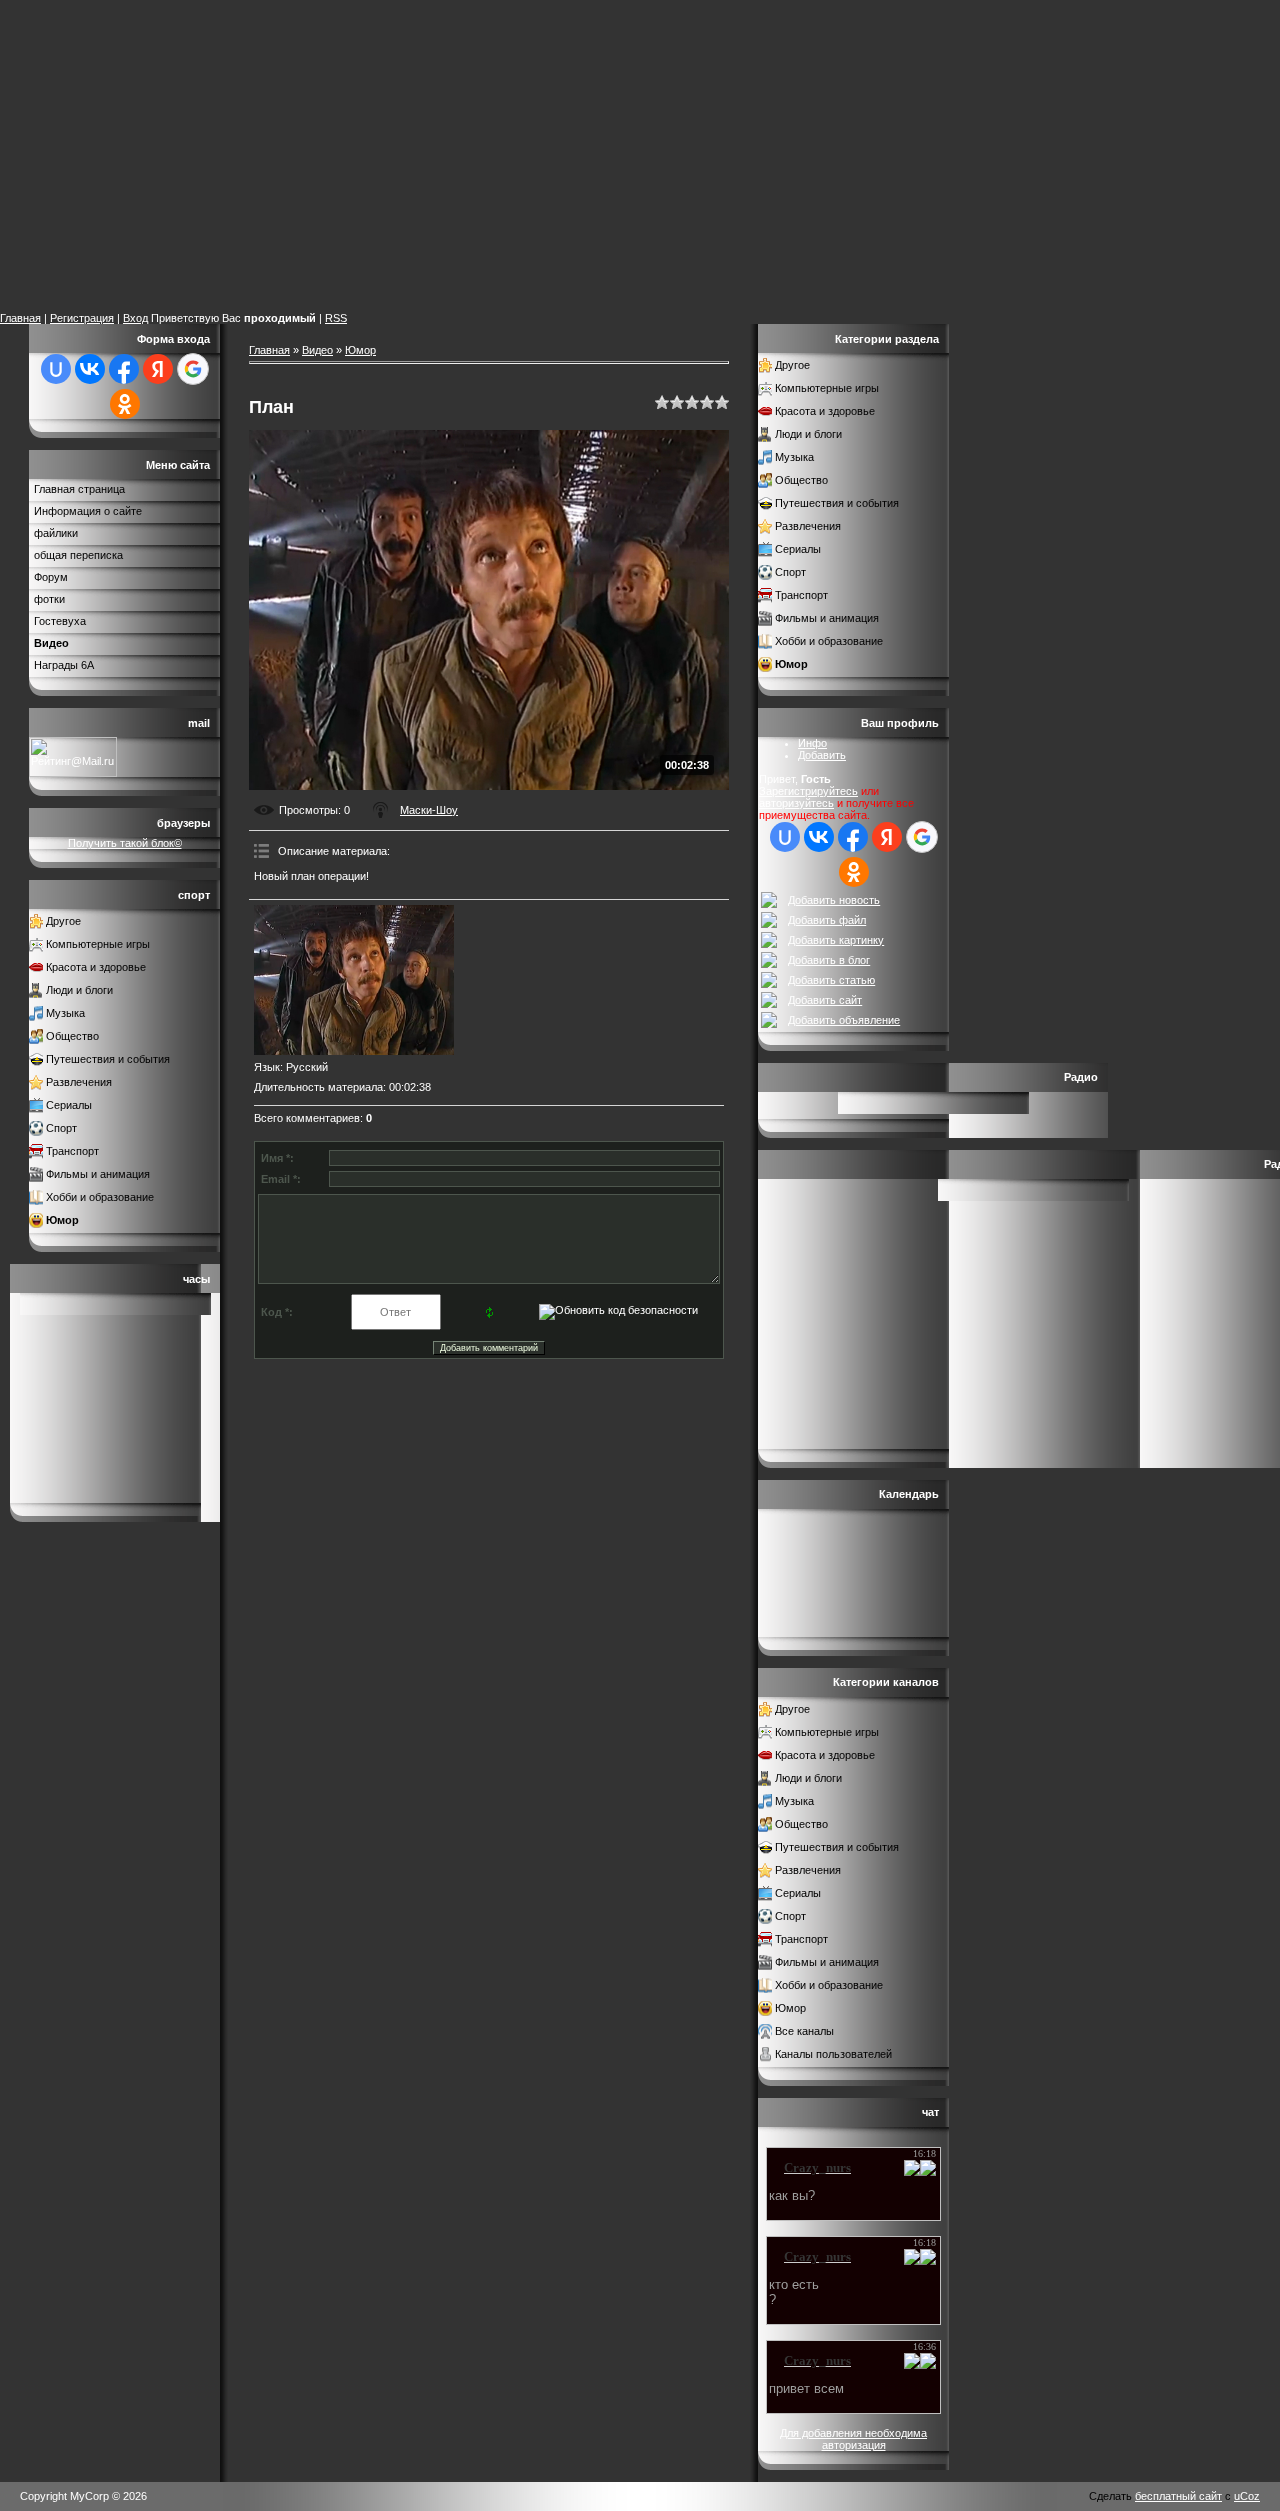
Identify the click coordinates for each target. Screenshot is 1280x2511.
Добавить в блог (829, 960)
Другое (63, 921)
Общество (72, 1036)
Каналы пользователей (833, 2054)
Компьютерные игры (98, 944)
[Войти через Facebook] (124, 369)
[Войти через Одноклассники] (125, 404)
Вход (135, 318)
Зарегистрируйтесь (808, 791)
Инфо (812, 743)
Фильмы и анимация (98, 1174)
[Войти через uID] (56, 369)
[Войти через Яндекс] (158, 369)
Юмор (62, 1220)
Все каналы (804, 2031)
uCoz (1247, 2496)
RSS (336, 318)
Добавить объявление (844, 1020)
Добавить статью (831, 980)
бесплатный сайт (1178, 2496)
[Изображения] (354, 980)
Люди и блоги (79, 990)
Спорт (61, 1128)
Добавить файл (827, 920)
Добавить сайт (825, 1000)
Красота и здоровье (96, 967)
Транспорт (72, 1151)
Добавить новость (834, 900)
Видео (317, 350)
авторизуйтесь (796, 803)
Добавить (822, 755)
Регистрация (82, 318)
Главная (20, 318)
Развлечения (79, 1082)
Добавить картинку (836, 940)
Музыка (65, 1013)
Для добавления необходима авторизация (853, 2439)
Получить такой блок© (125, 843)
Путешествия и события (108, 1059)
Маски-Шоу (429, 810)
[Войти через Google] (193, 369)
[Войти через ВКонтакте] (90, 369)
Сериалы (69, 1105)
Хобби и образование (100, 1197)
